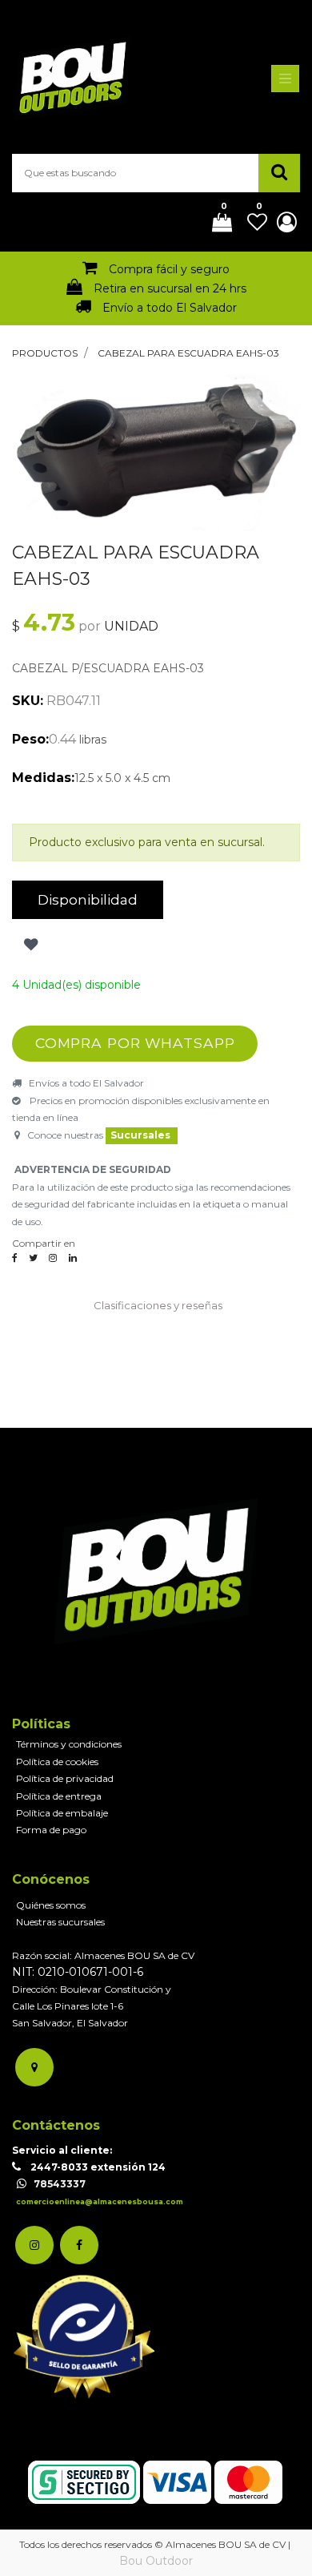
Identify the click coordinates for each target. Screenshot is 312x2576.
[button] (29, 945)
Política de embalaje (62, 1813)
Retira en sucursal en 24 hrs (170, 288)
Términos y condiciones (69, 1744)
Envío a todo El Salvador (170, 308)
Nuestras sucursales (60, 1922)
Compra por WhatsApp (135, 1043)
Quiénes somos (51, 1905)
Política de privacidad (65, 1778)
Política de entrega (59, 1796)
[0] (216, 224)
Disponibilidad (88, 899)
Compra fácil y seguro (169, 269)
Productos (45, 353)
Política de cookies (57, 1762)
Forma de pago (51, 1830)
